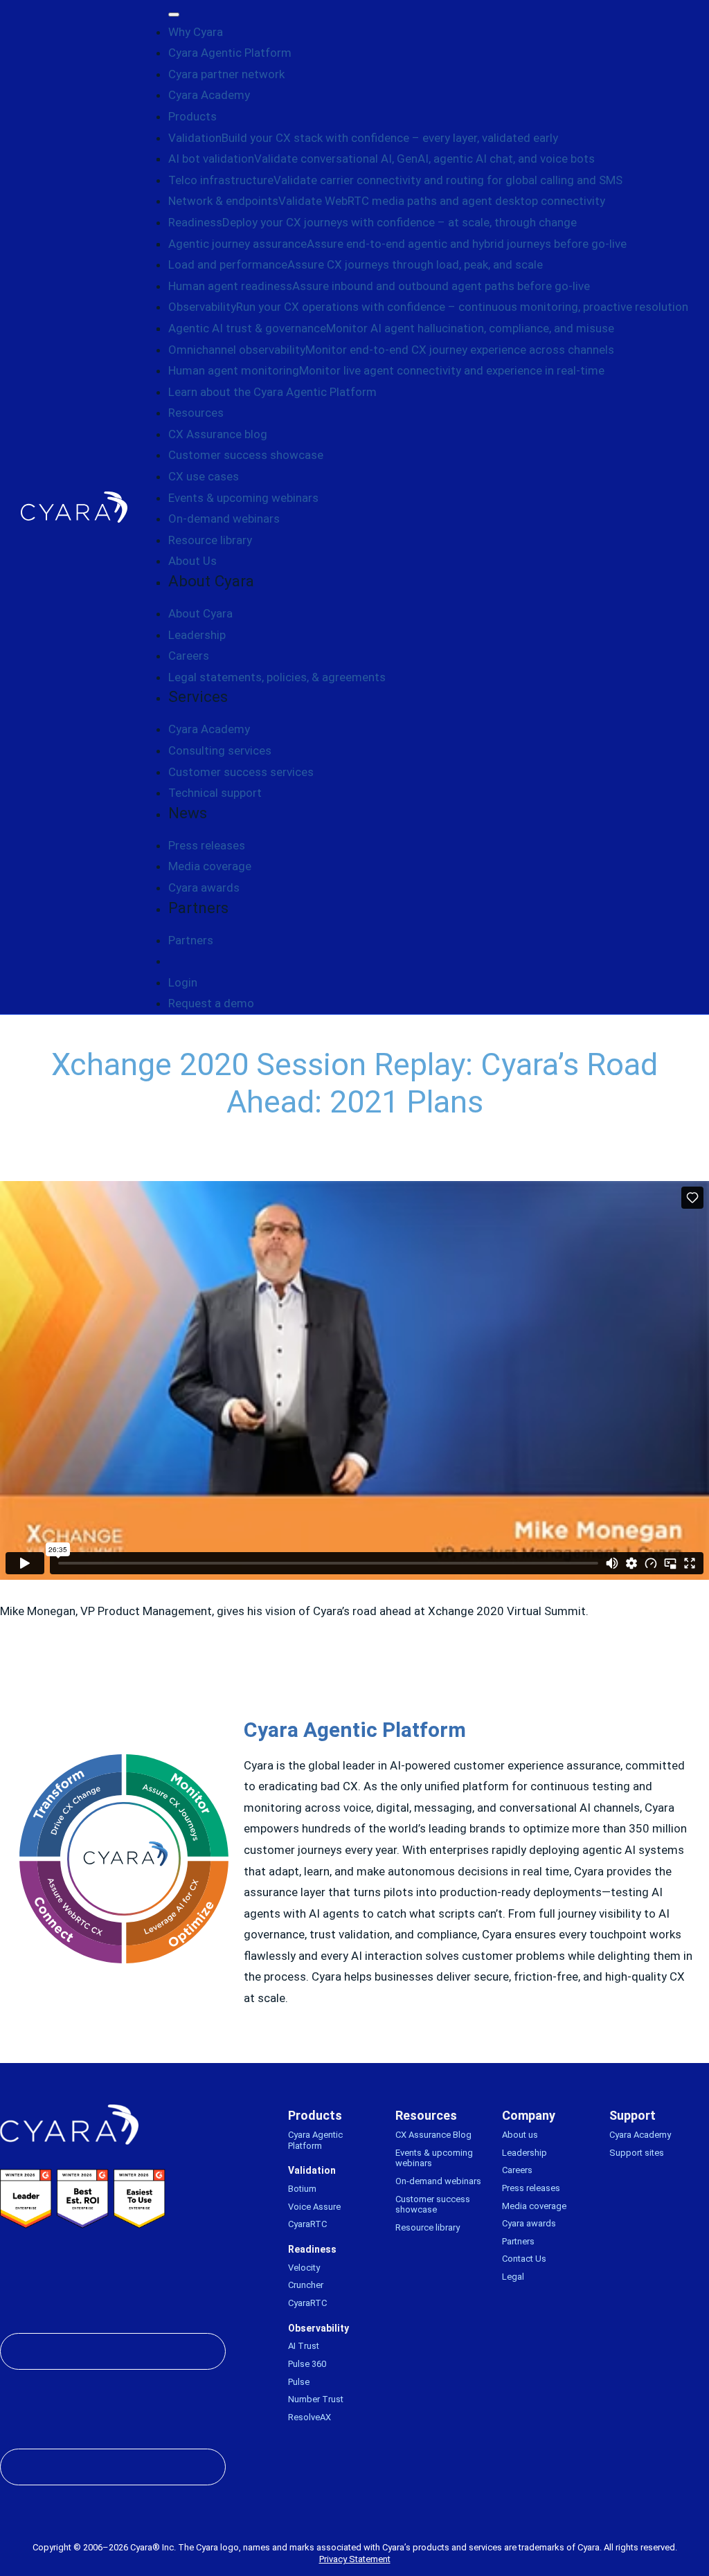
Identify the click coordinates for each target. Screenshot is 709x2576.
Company (529, 2115)
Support (632, 2115)
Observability (318, 2328)
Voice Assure (314, 2207)
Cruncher (306, 2285)
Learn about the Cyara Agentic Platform (272, 392)
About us (520, 2135)
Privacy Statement (355, 2559)
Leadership (197, 635)
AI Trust (304, 2346)
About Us (192, 561)
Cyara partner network (226, 74)
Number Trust (316, 2399)
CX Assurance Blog (433, 2135)
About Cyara (200, 613)
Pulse (299, 2382)
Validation (312, 2170)
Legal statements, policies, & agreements (277, 677)
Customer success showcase (246, 455)
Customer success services (241, 772)
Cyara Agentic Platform (230, 53)
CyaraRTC (307, 2224)
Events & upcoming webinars (243, 498)
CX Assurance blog (218, 434)
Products (192, 116)
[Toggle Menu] (174, 15)
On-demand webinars (224, 519)
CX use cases (204, 476)
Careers (189, 656)
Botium (302, 2189)
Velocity (304, 2268)
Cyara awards (204, 888)
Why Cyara (196, 32)
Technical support (215, 793)
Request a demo (211, 1003)
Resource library (210, 540)
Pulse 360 (307, 2364)
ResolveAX (309, 2417)
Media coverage (210, 866)
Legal (513, 2277)
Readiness (312, 2249)
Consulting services (220, 750)
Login (183, 982)
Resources (196, 413)
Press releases (207, 845)
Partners (191, 940)
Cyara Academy (209, 95)
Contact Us (524, 2259)
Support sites (637, 2153)
